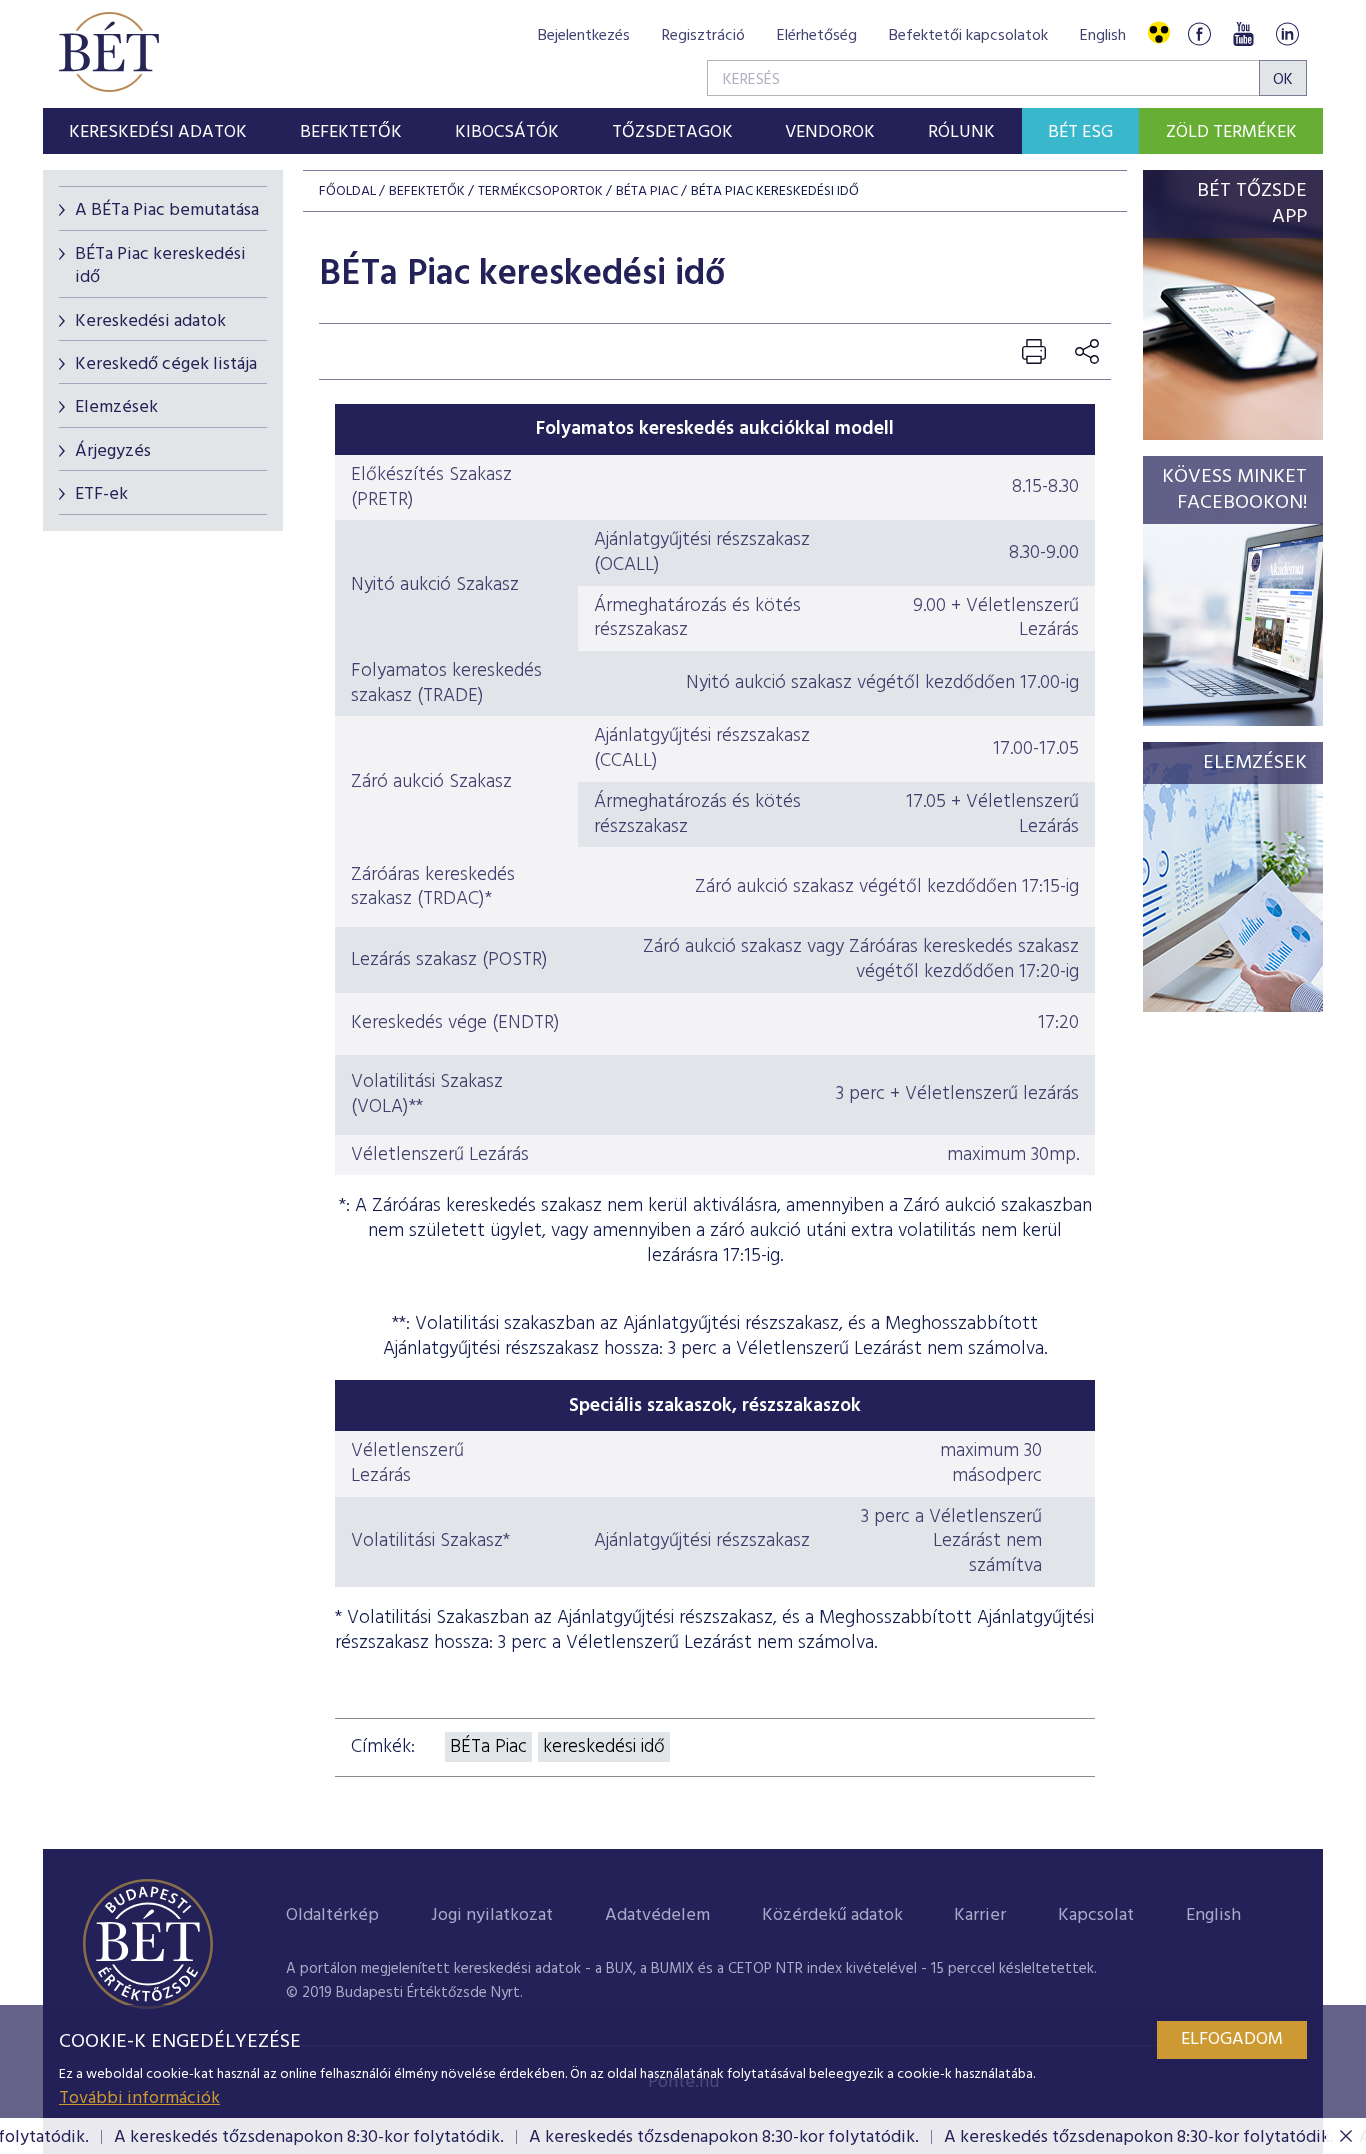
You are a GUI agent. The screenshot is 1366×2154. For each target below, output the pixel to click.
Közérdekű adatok (832, 1915)
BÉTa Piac (647, 191)
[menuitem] (158, 131)
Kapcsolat (1096, 1915)
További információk (139, 2098)
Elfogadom (1232, 2039)
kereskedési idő (604, 1747)
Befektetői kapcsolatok (968, 36)
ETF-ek (101, 494)
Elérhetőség (817, 36)
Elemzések (116, 407)
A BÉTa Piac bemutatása (167, 210)
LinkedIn (1287, 33)
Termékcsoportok (540, 191)
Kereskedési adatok (150, 321)
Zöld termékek (1231, 132)
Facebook (1199, 33)
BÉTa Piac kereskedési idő (160, 266)
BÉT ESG (1080, 132)
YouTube (1243, 33)
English (1103, 36)
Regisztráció (703, 36)
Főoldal (347, 191)
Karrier (980, 1915)
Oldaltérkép (332, 1915)
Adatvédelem (657, 1915)
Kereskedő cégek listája (166, 364)
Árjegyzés (113, 451)
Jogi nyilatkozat (492, 1915)
